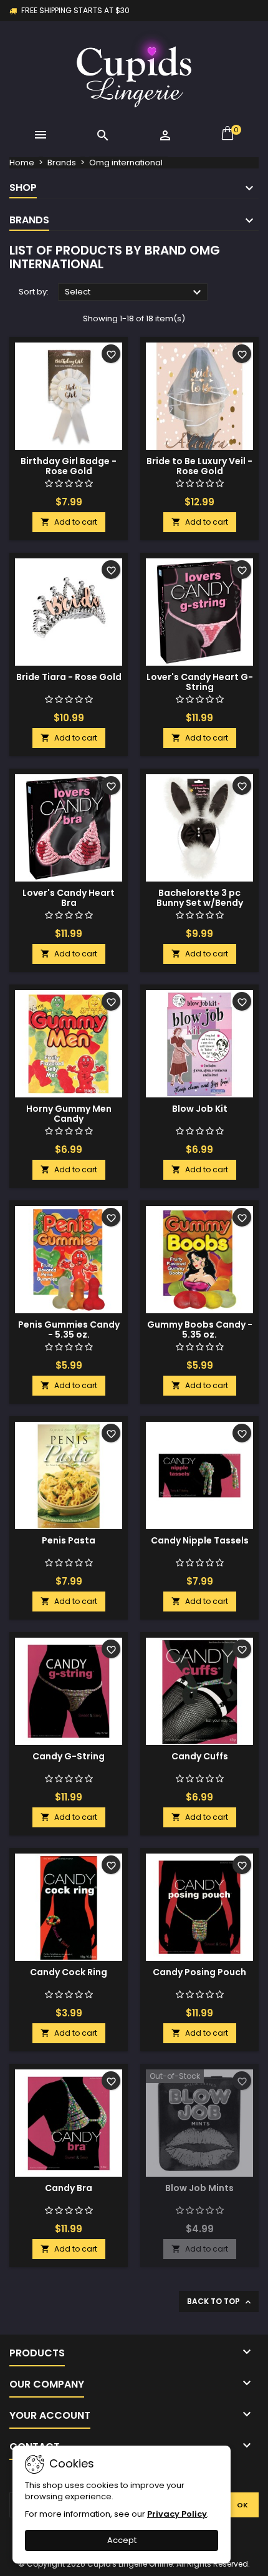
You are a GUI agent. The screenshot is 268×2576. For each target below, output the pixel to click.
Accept (122, 2540)
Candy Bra (69, 2188)
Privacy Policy (177, 2514)
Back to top (220, 2301)
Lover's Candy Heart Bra (69, 898)
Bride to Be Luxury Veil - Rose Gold (199, 466)
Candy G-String (69, 1756)
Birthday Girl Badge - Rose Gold (69, 466)
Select (135, 293)
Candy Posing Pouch (199, 1972)
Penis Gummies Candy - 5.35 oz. (69, 1329)
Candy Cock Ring (69, 1972)
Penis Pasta (69, 1540)
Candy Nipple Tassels (200, 1540)
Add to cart (69, 522)
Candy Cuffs (200, 1756)
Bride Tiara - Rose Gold (69, 677)
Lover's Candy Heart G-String (200, 682)
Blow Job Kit (200, 1109)
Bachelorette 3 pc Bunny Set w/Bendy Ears (200, 903)
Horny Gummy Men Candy (69, 1114)
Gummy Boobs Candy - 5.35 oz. (200, 1329)
